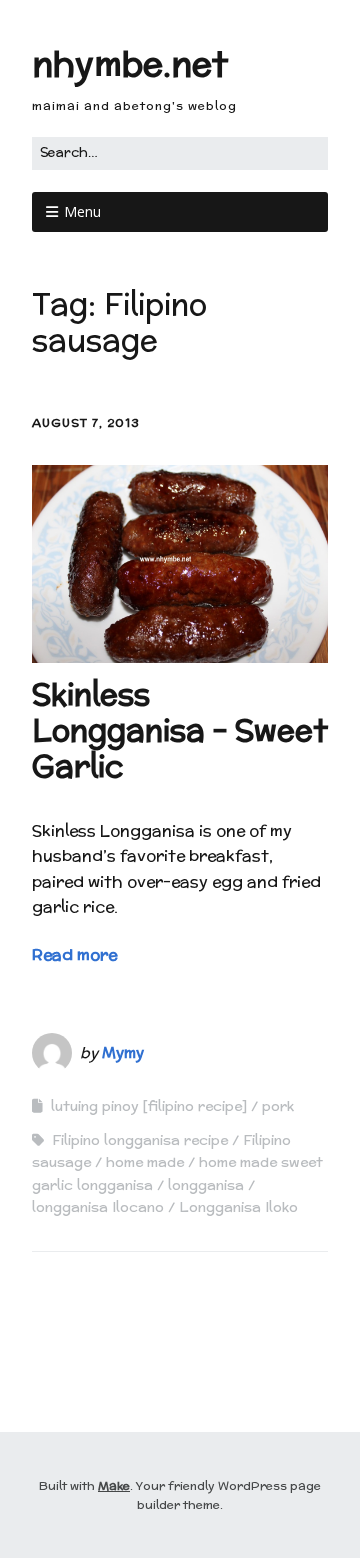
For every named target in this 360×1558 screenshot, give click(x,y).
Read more (74, 954)
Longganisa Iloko (238, 1207)
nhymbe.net (130, 63)
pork (278, 1106)
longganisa (206, 1185)
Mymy (123, 1052)
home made (145, 1162)
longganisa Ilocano (98, 1207)
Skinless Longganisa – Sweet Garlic (180, 730)
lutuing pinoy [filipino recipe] (149, 1106)
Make (114, 1485)
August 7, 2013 (86, 422)
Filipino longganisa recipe (140, 1140)
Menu (82, 211)
